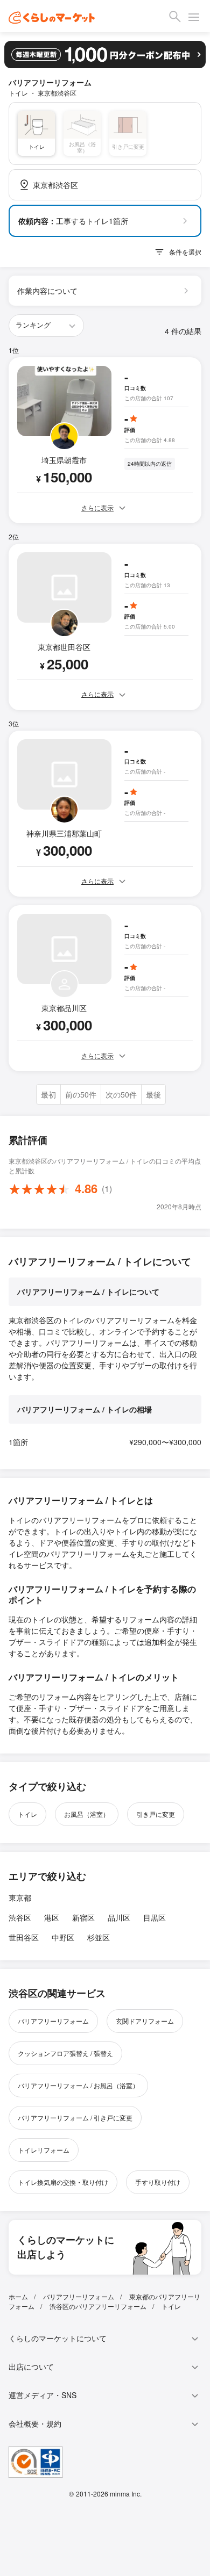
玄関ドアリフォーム (145, 2021)
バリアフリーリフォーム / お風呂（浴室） (78, 2085)
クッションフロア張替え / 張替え (65, 2053)
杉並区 (99, 1937)
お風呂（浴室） (87, 1814)
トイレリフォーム (44, 2150)
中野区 (63, 1937)
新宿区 (83, 1917)
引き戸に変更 (156, 1814)
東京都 (20, 1897)
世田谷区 (24, 1937)
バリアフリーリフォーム (53, 2021)
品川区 (119, 1917)
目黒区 (155, 1917)
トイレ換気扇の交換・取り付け (63, 2182)
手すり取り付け (158, 2182)
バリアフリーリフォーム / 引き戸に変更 (75, 2117)
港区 (52, 1917)
